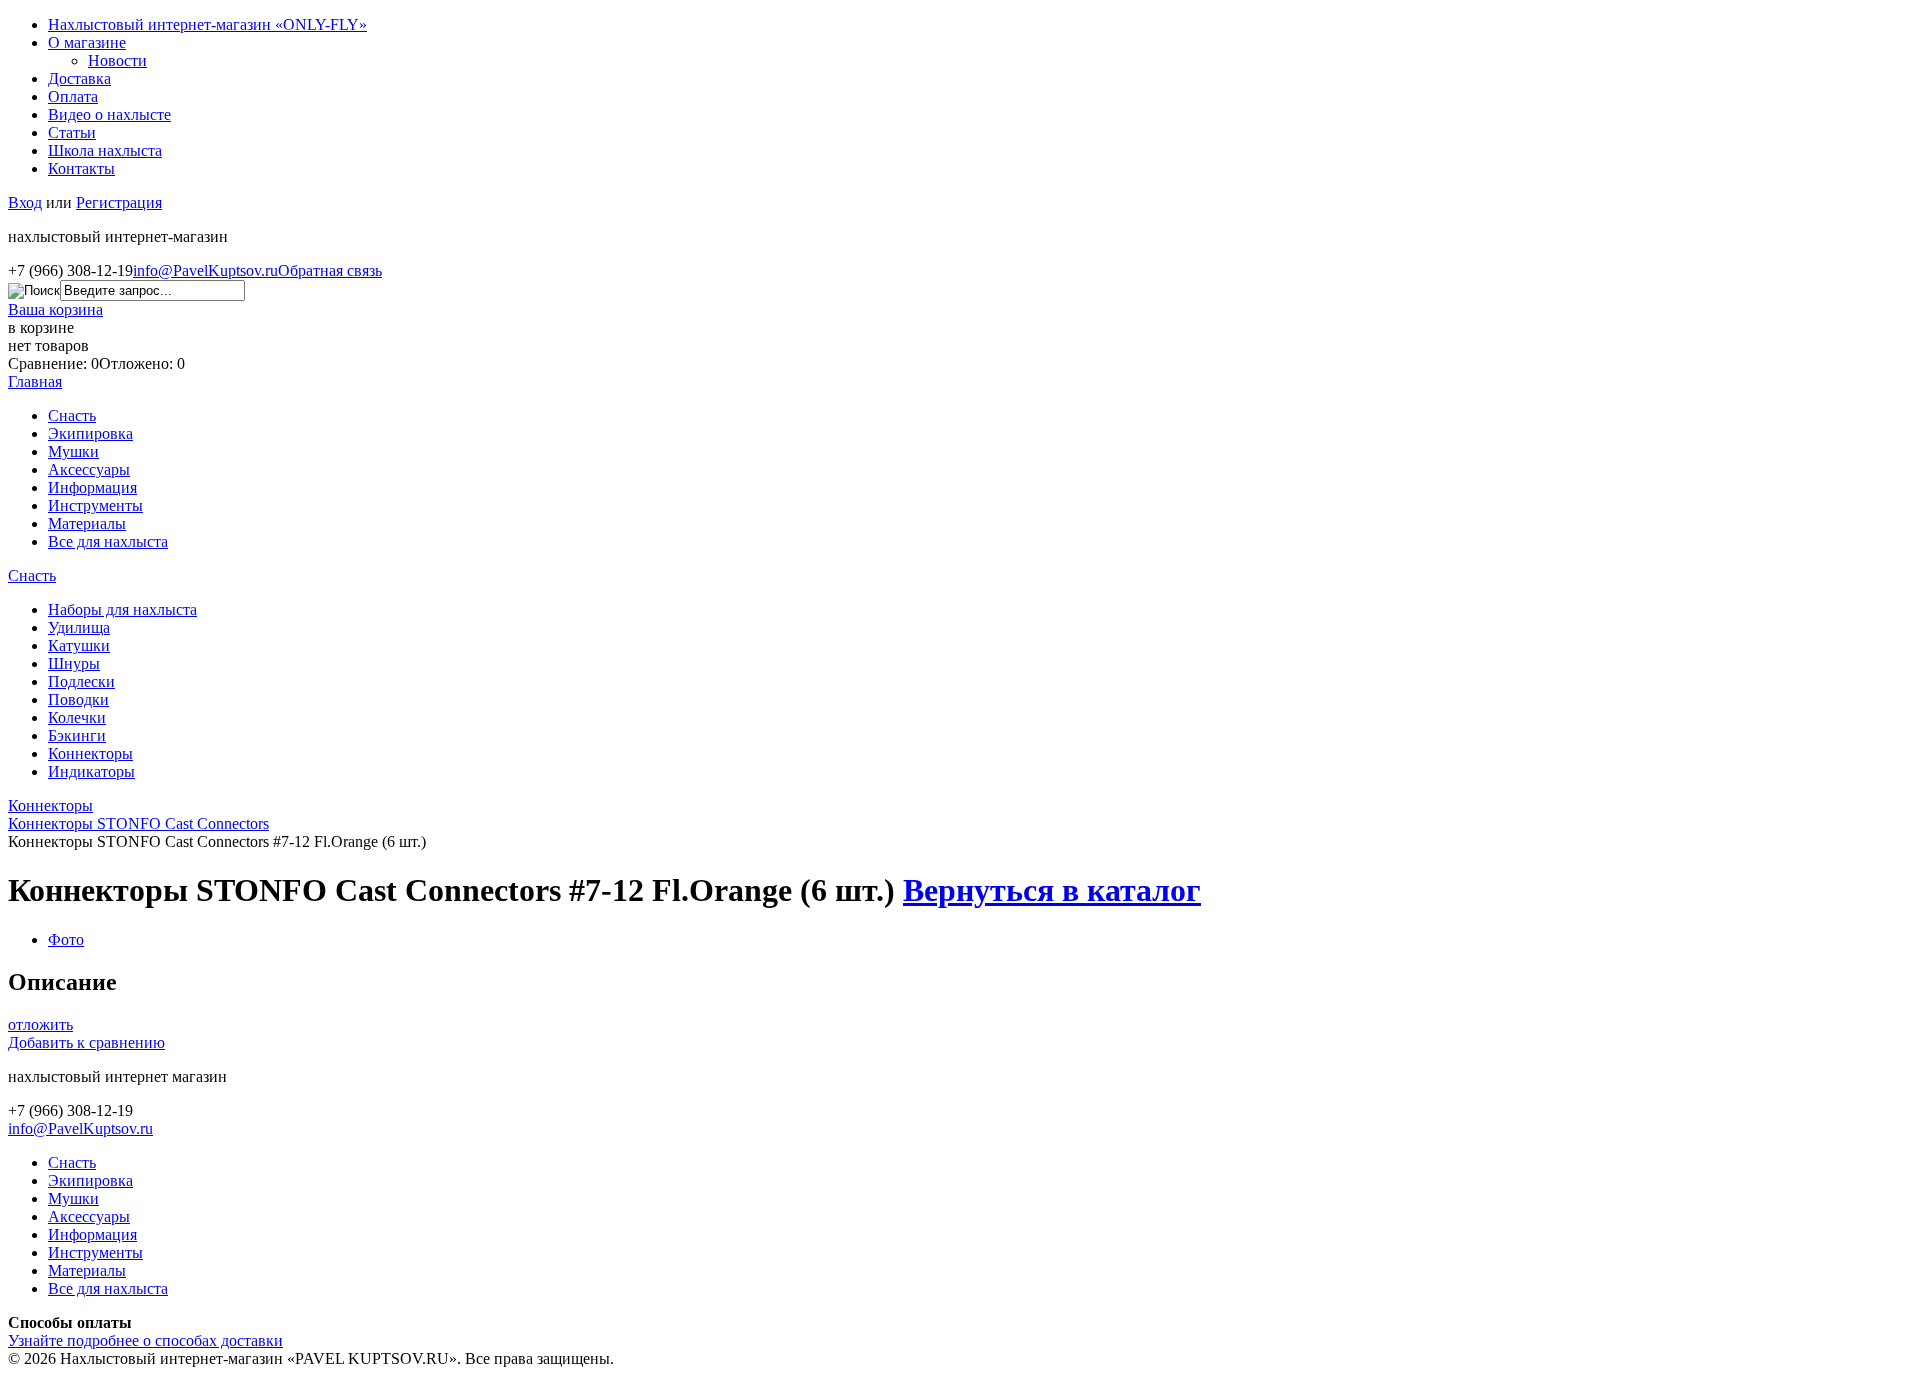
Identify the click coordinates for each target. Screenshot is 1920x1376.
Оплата (73, 96)
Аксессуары (89, 469)
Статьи (72, 132)
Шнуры (74, 663)
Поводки (78, 699)
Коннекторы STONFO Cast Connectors (138, 823)
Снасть (72, 415)
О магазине (87, 42)
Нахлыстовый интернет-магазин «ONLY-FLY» (207, 24)
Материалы (87, 523)
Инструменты (95, 505)
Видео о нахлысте (109, 114)
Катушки (79, 645)
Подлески (81, 681)
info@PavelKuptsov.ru (205, 270)
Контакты (81, 168)
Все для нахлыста (108, 541)
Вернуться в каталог (1052, 890)
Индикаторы (91, 771)
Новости (117, 60)
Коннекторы (90, 753)
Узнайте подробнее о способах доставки (145, 1340)
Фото (66, 939)
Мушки (73, 451)
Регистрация (119, 202)
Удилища (79, 627)
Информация (92, 487)
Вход (25, 202)
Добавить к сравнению (86, 1042)
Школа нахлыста (105, 150)
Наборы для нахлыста (122, 609)
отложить (40, 1024)
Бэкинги (77, 735)
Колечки (77, 717)
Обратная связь (330, 270)
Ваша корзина (55, 309)
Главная (35, 381)
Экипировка (90, 433)
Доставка (79, 78)
